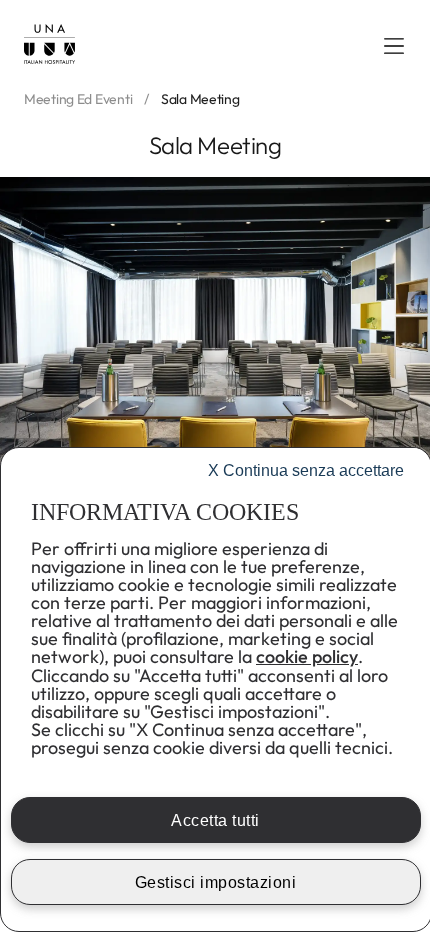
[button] (394, 46)
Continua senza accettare (306, 470)
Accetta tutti (215, 820)
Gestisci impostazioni (216, 882)
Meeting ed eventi (78, 100)
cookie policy (307, 656)
